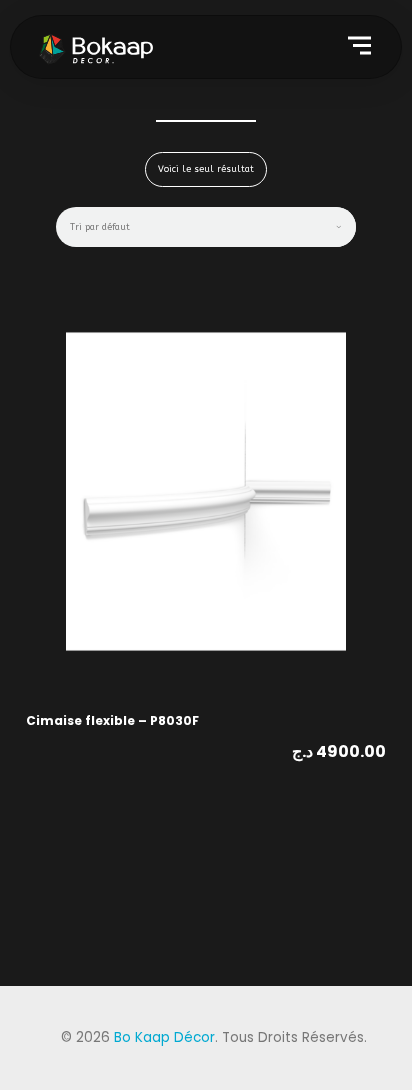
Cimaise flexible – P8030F (112, 720)
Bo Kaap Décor (164, 1037)
